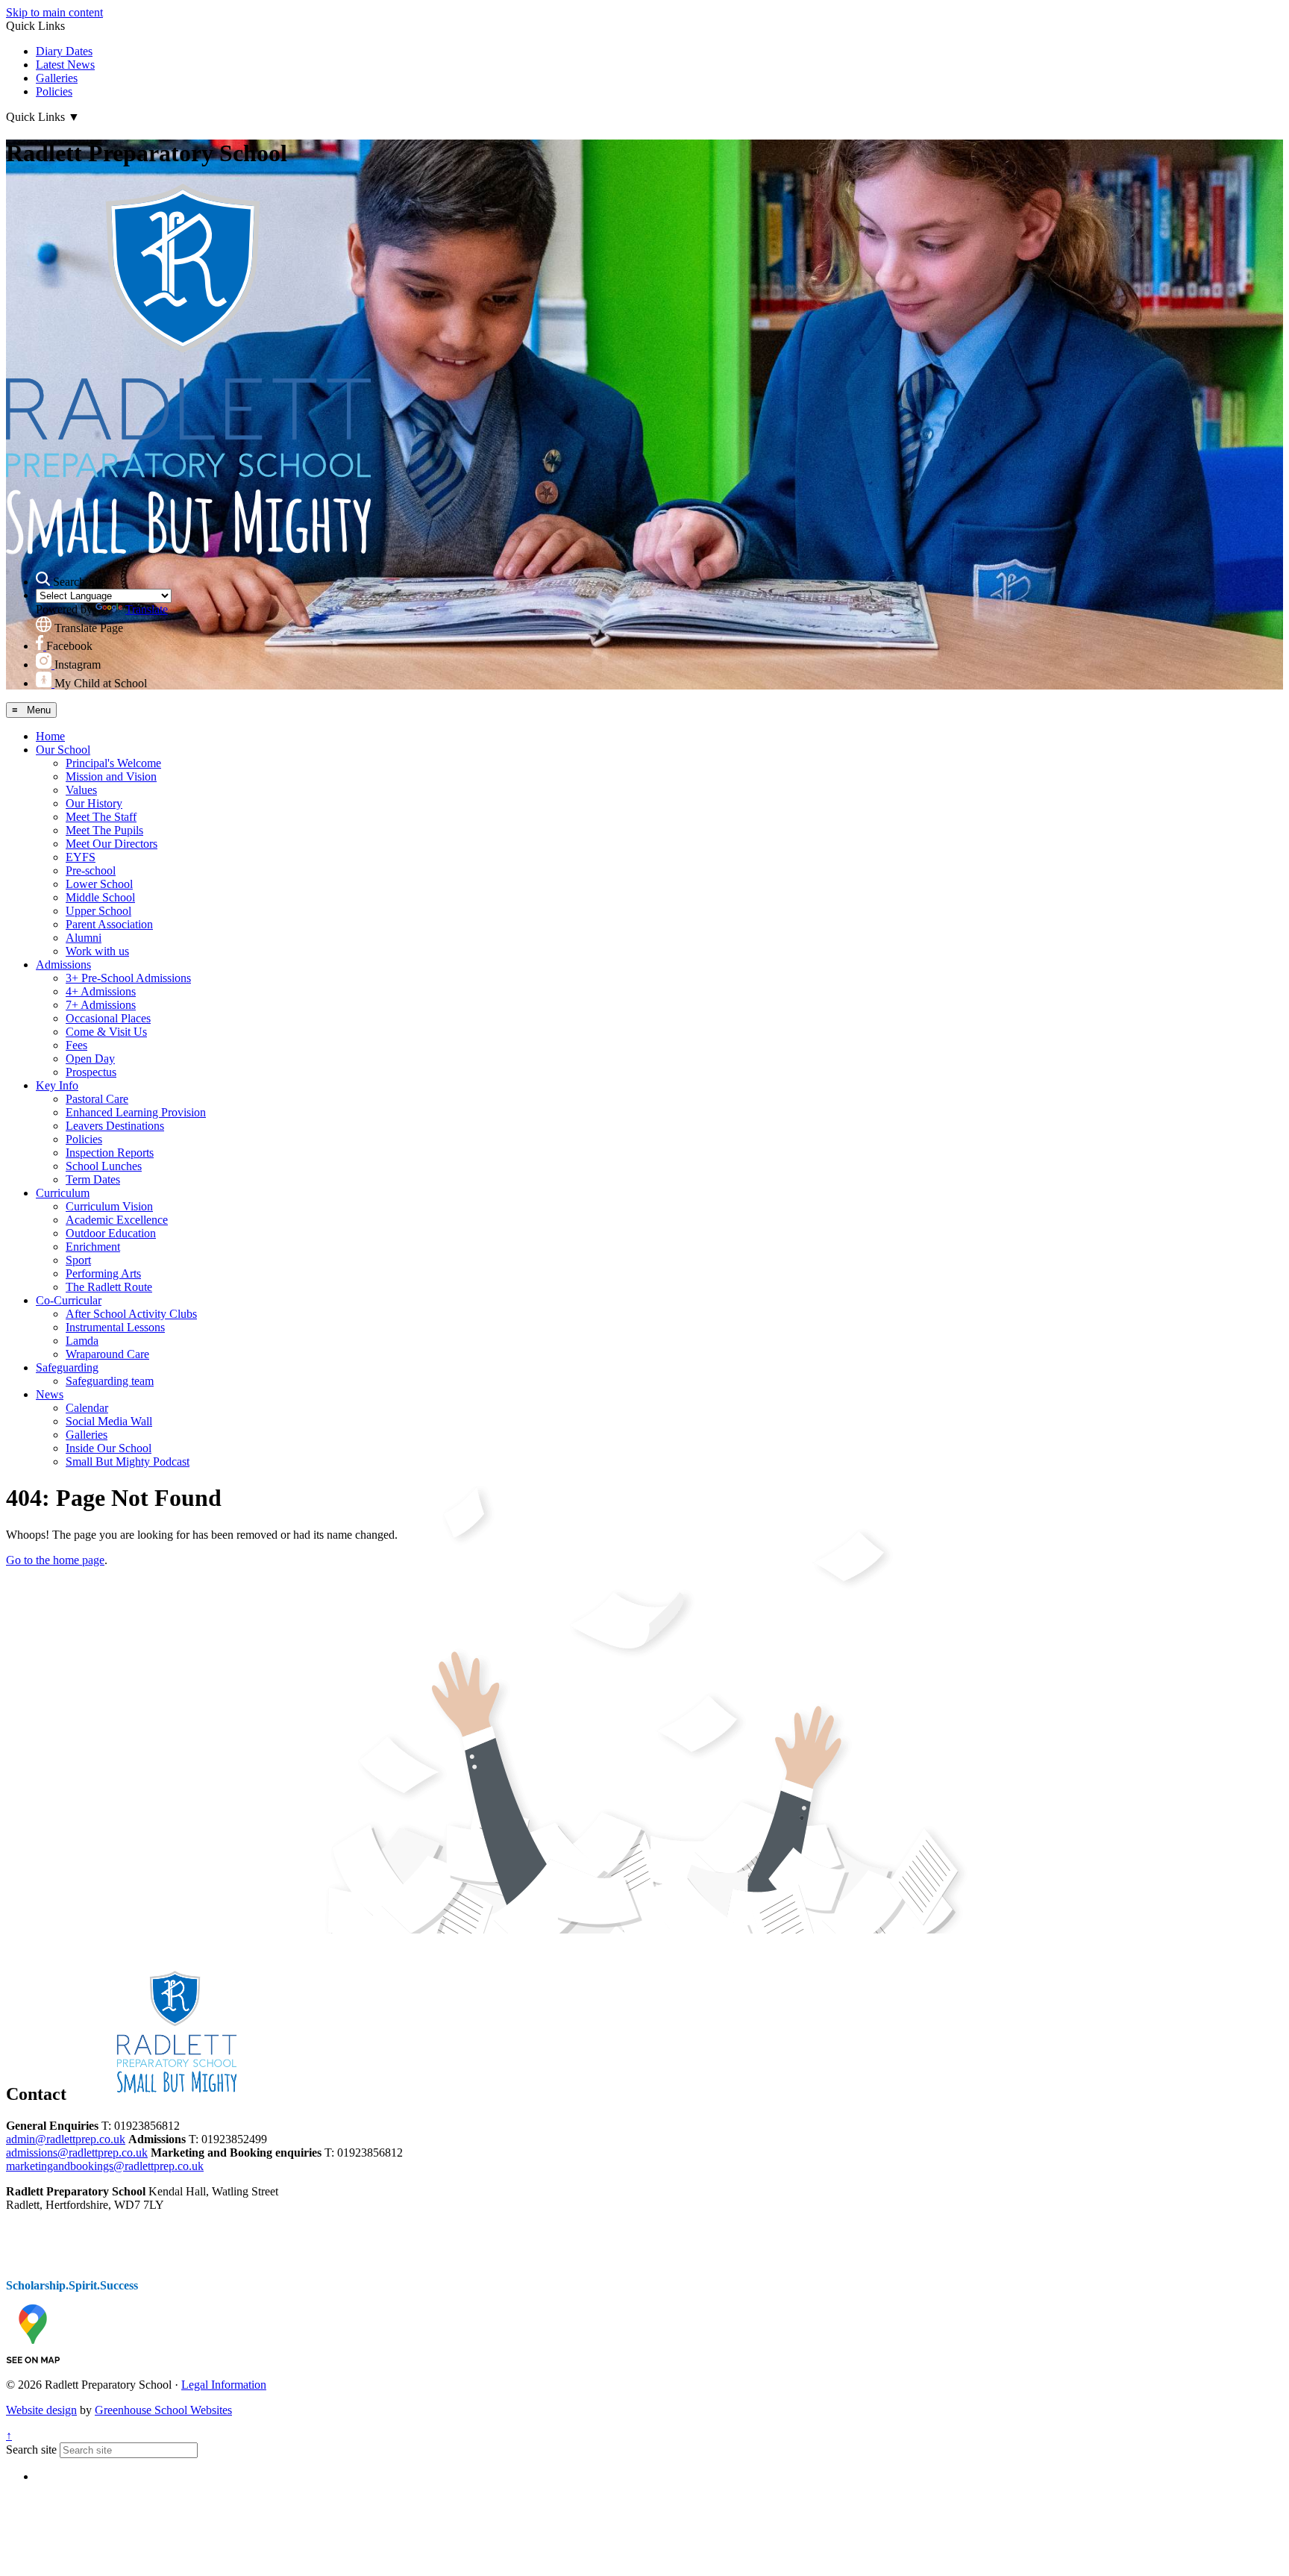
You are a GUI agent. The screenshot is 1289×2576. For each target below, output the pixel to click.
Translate (147, 609)
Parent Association (109, 924)
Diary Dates (64, 51)
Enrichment (93, 1247)
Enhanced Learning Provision (136, 1112)
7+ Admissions (101, 1005)
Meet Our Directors (112, 844)
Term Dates (93, 1179)
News (50, 1394)
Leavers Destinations (115, 1126)
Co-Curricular (69, 1300)
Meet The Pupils (104, 830)
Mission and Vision (111, 776)
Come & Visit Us (106, 1032)
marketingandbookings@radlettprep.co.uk (105, 2166)
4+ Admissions (101, 991)
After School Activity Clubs (131, 1314)
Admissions (63, 965)
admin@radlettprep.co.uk (66, 2139)
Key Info (57, 1085)
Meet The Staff (101, 817)
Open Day (90, 1059)
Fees (76, 1045)
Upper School (98, 911)
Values (81, 790)
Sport (78, 1260)
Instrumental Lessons (115, 1327)
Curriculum (63, 1193)
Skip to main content (54, 12)
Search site (31, 2450)
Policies (54, 91)
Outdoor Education (111, 1233)
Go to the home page (55, 1560)
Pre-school (91, 870)
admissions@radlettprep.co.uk (77, 2153)
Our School (63, 750)
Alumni (84, 938)
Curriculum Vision (109, 1206)
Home (50, 736)
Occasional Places (108, 1018)
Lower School (99, 884)
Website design (41, 2410)
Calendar (87, 1408)
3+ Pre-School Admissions (128, 978)
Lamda (82, 1341)
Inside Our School (109, 1448)
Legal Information (224, 2385)
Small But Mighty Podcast (128, 1461)
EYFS (81, 857)
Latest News (65, 65)
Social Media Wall (109, 1421)
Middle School (100, 897)
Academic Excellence (117, 1220)
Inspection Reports (110, 1153)
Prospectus (91, 1072)
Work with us (97, 951)
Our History (94, 803)
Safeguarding (67, 1367)
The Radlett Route (109, 1287)
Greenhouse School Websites (163, 2410)
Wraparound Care (107, 1354)
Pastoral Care (97, 1099)
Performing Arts (103, 1273)
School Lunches (104, 1166)
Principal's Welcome (113, 763)
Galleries (57, 78)
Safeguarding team (110, 1381)
